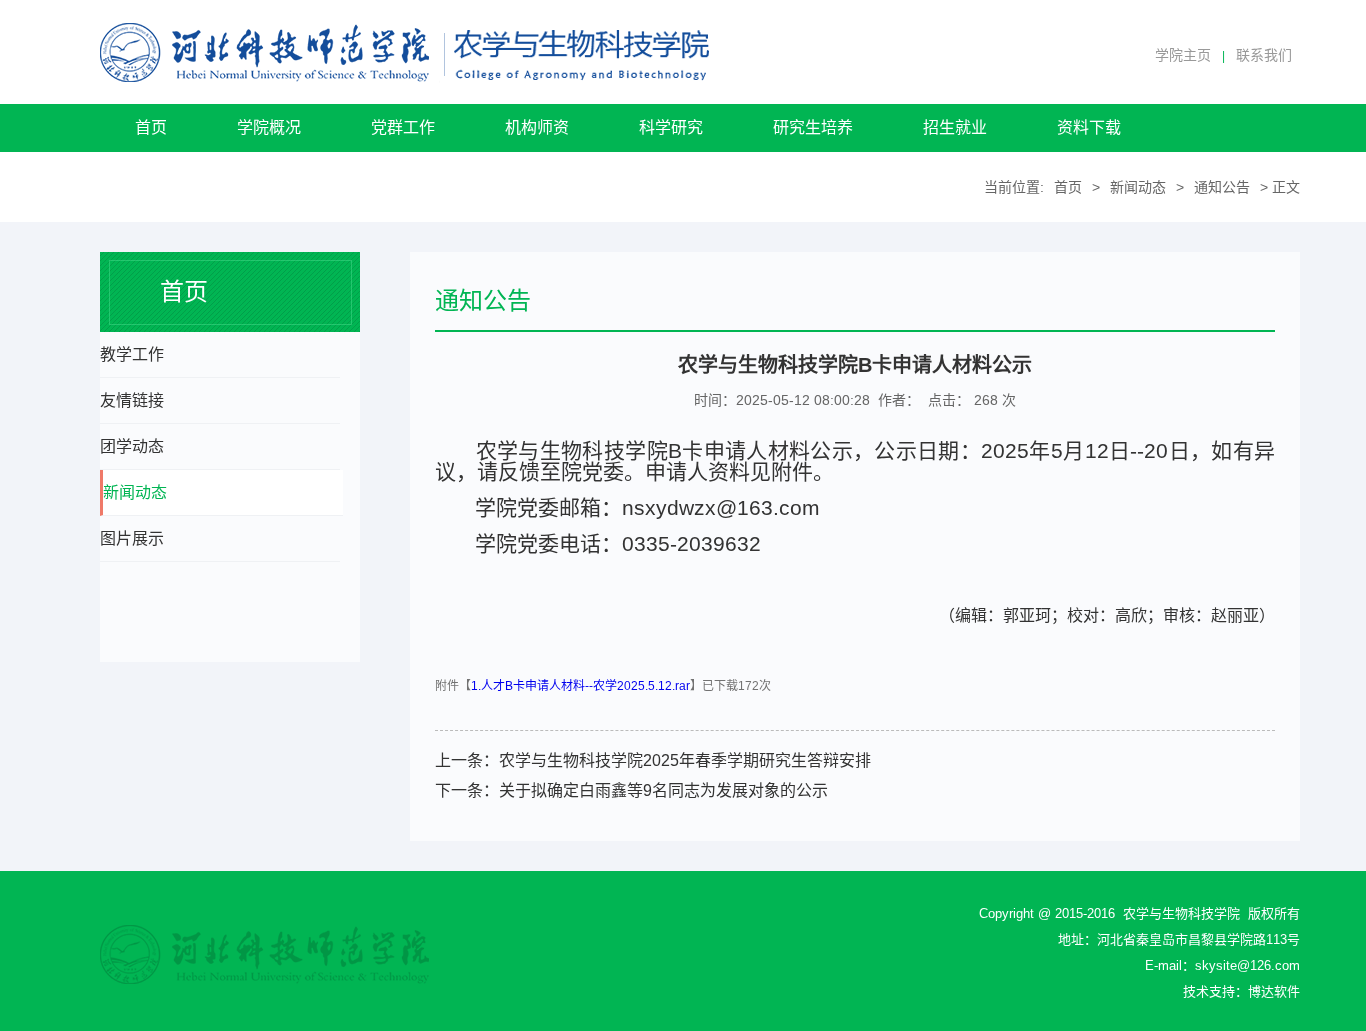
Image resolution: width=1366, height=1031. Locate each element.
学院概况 (269, 127)
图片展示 (132, 538)
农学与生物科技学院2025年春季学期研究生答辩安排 (685, 760)
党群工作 (403, 127)
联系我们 (1264, 55)
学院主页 (1183, 55)
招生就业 (955, 127)
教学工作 (132, 354)
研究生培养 (813, 127)
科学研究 (671, 127)
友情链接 (132, 400)
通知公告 (1222, 187)
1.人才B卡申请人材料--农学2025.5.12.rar (580, 686)
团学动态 (132, 446)
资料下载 (1089, 127)
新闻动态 (1138, 187)
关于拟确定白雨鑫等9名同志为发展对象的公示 (663, 790)
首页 (151, 127)
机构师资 (537, 127)
